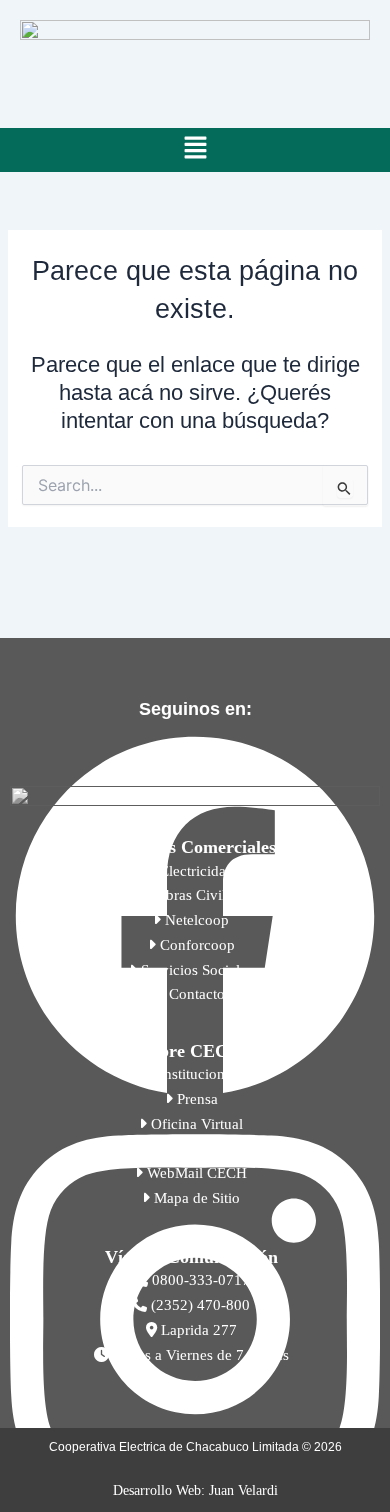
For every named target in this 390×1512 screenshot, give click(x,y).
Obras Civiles (195, 895)
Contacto (195, 994)
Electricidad (195, 871)
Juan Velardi (243, 1490)
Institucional (195, 1074)
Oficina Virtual (195, 1124)
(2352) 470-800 (198, 1305)
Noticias (195, 1148)
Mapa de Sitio (195, 1198)
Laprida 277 (197, 1330)
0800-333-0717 (199, 1280)
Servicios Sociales (195, 970)
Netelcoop (195, 920)
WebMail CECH (195, 1173)
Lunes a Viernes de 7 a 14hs (199, 1355)
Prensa (195, 1099)
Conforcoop (195, 945)
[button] (195, 150)
